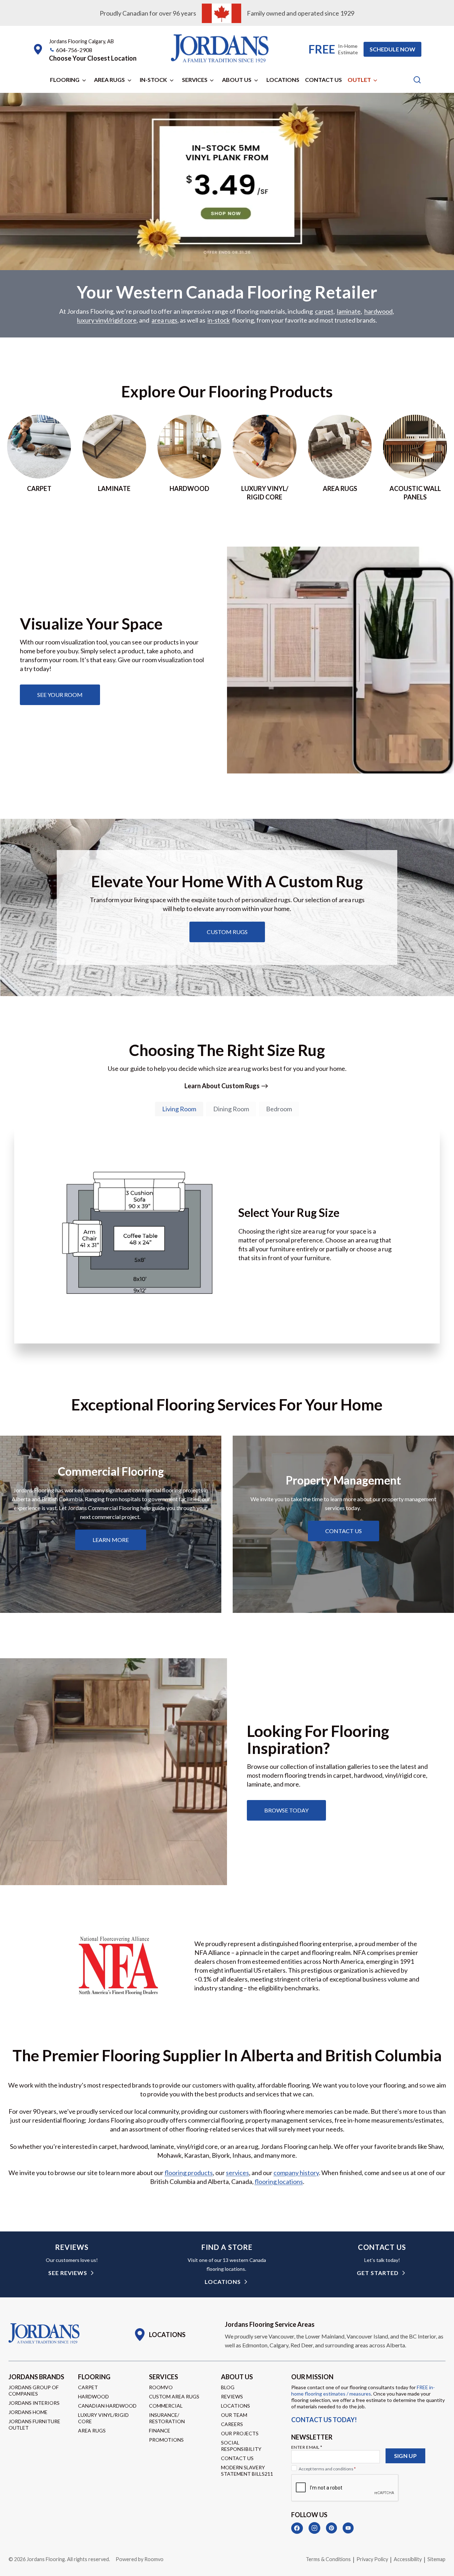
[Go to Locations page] (159, 2335)
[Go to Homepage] (44, 2334)
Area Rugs (109, 80)
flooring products (189, 2173)
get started (378, 2273)
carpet (324, 311)
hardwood (378, 311)
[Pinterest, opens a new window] (331, 2528)
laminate (349, 311)
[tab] (179, 1109)
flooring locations (279, 2181)
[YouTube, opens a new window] (348, 2528)
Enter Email (307, 2447)
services (237, 2173)
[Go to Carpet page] (39, 458)
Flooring (65, 80)
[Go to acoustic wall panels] (415, 458)
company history (296, 2173)
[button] (93, 58)
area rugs (164, 320)
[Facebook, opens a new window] (297, 2528)
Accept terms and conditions (327, 2469)
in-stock (219, 320)
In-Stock (153, 80)
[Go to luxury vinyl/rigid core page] (265, 458)
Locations (283, 80)
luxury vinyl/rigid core (107, 320)
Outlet (359, 80)
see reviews (68, 2273)
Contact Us (323, 80)
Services (195, 80)
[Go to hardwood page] (189, 458)
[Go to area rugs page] (340, 458)
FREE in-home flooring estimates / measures (363, 2390)
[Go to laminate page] (114, 458)
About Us (237, 80)
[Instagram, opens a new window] (314, 2528)
